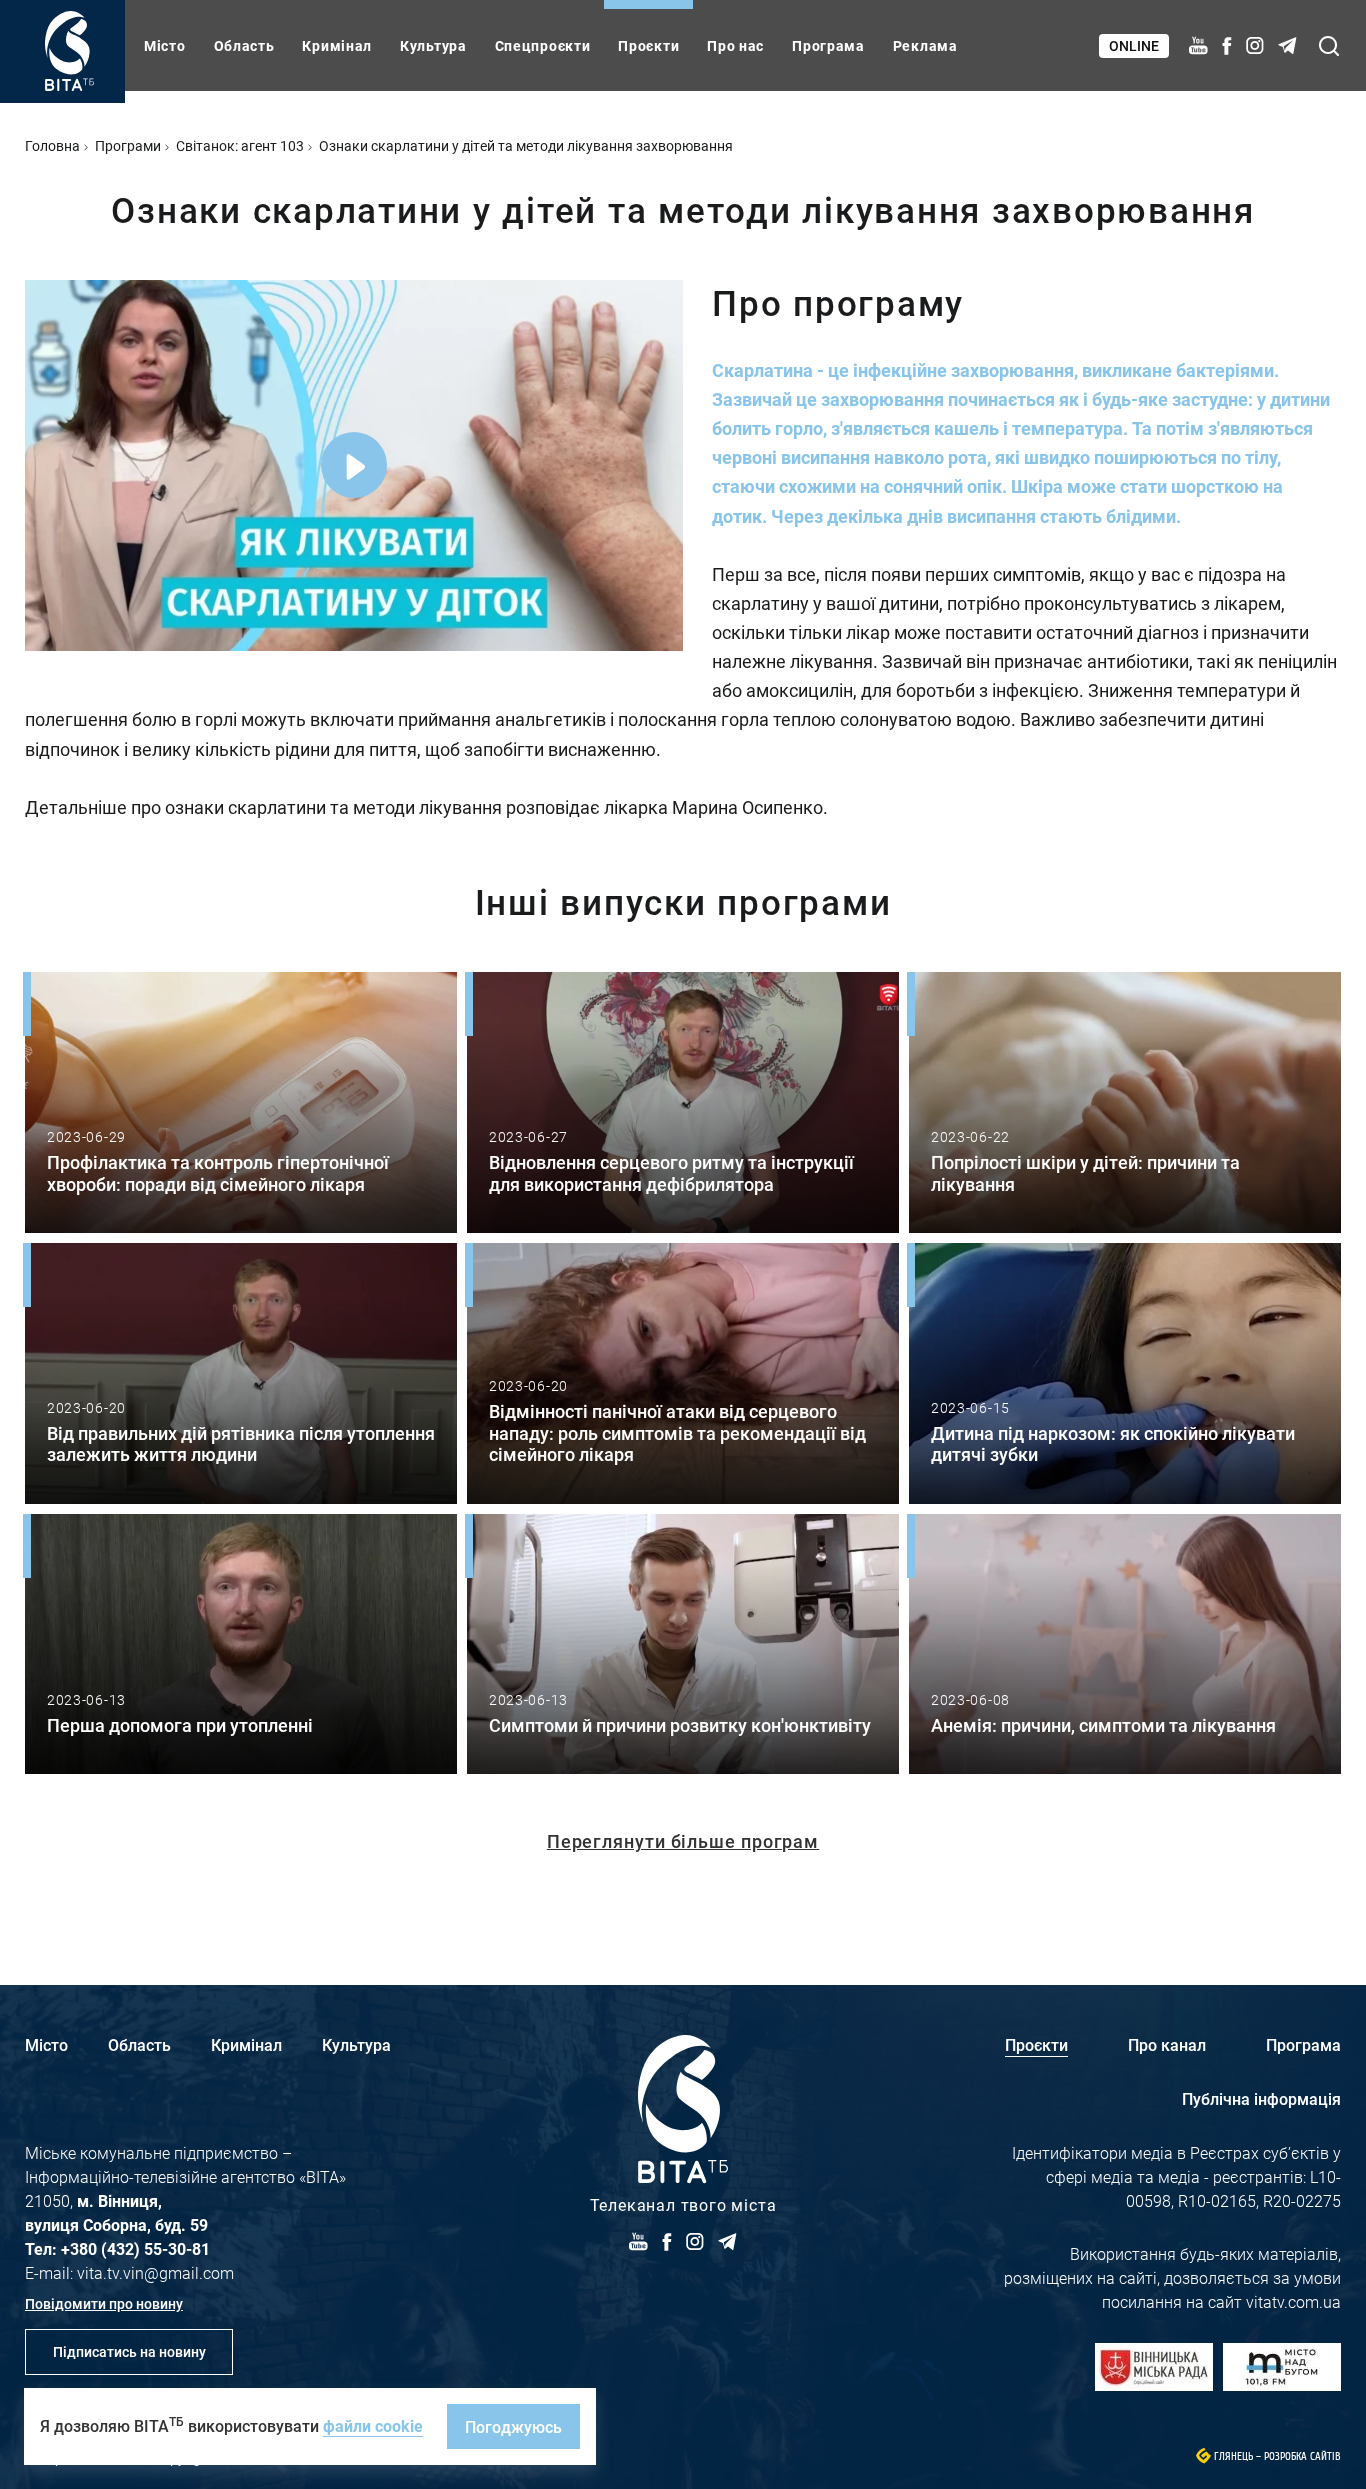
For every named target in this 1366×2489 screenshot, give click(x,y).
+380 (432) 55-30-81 (135, 2248)
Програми (128, 145)
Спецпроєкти (543, 45)
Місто (165, 45)
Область (244, 45)
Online (1134, 45)
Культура (433, 45)
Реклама (925, 45)
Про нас (735, 45)
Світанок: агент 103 (240, 145)
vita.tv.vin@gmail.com (155, 2272)
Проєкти (648, 45)
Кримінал (337, 45)
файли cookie (373, 2425)
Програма (828, 45)
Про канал (1167, 2044)
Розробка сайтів (1302, 2456)
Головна (52, 145)
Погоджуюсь (513, 2426)
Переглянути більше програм (683, 1841)
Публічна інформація (1261, 2098)
